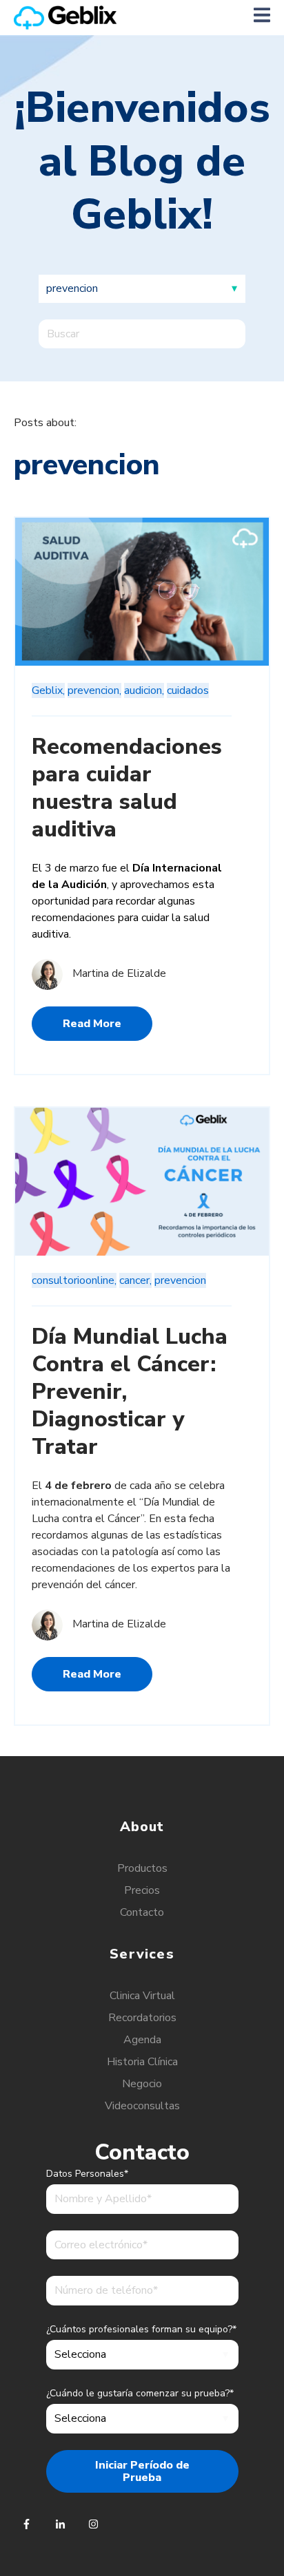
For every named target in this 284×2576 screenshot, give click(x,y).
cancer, (135, 1280)
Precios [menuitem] (142, 1890)
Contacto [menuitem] (142, 1912)
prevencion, (94, 690)
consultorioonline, (74, 1280)
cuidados (188, 690)
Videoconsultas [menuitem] (142, 2106)
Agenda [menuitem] (142, 2040)
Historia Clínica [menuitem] (142, 2062)
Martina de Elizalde (119, 973)
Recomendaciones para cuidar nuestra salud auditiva (127, 788)
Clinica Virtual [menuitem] (142, 1996)
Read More (92, 1024)
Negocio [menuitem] (142, 2084)
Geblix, (48, 690)
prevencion (180, 1280)
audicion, (144, 690)
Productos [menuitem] (142, 1868)
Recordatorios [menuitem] (142, 2018)
